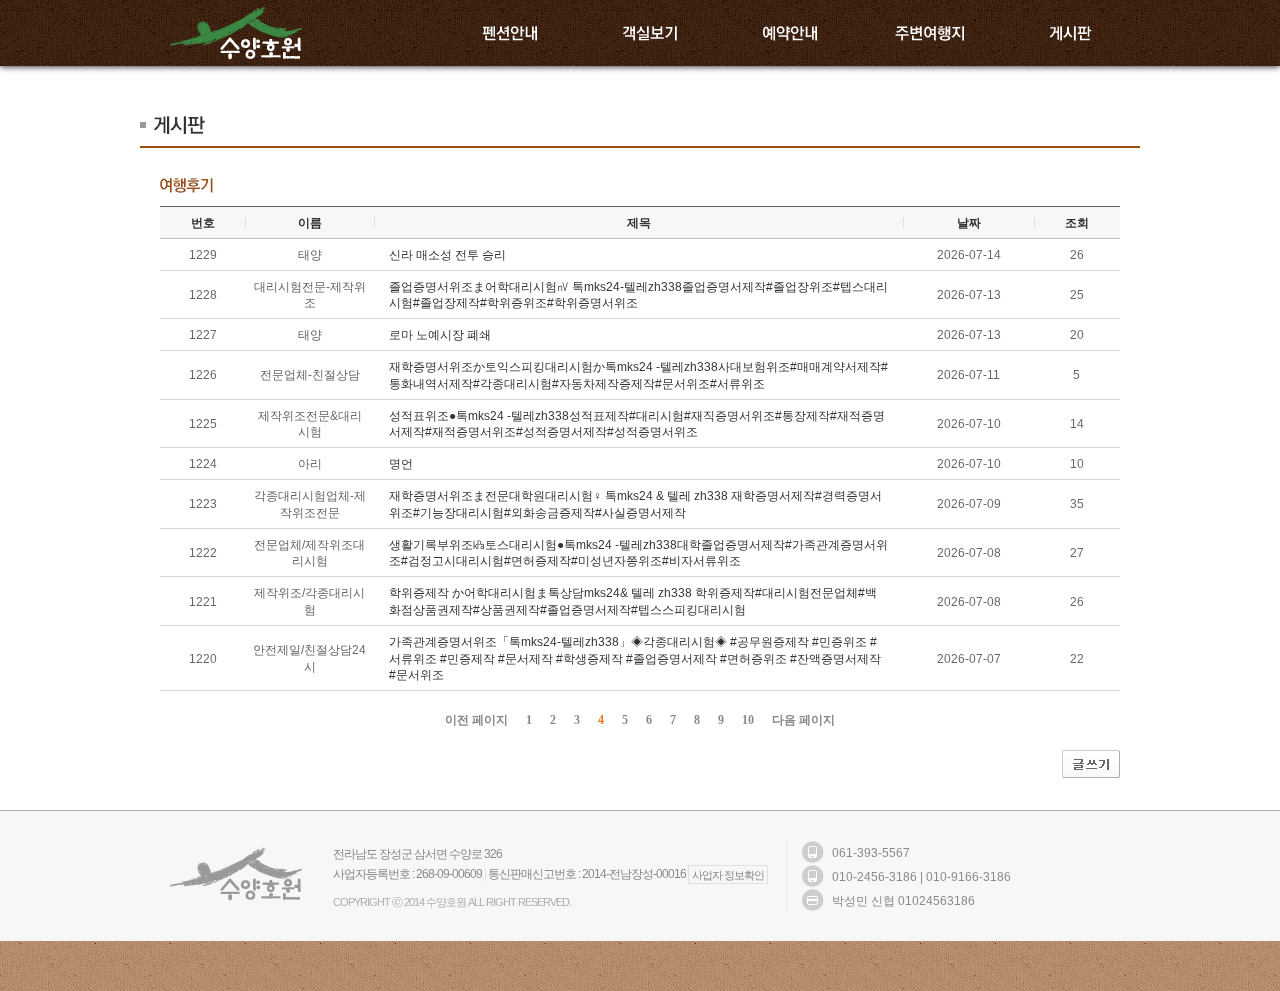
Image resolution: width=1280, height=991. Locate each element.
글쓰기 (1091, 764)
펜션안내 (510, 33)
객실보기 (650, 33)
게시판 (1070, 33)
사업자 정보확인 (728, 875)
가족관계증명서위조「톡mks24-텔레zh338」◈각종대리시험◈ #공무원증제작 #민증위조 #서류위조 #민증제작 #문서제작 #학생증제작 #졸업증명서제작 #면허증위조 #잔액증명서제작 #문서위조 (635, 659)
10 (748, 720)
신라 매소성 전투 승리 (447, 255)
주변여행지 (930, 33)
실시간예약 (790, 33)
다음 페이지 (803, 720)
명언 (401, 464)
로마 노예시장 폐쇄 (440, 335)
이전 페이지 (476, 720)
